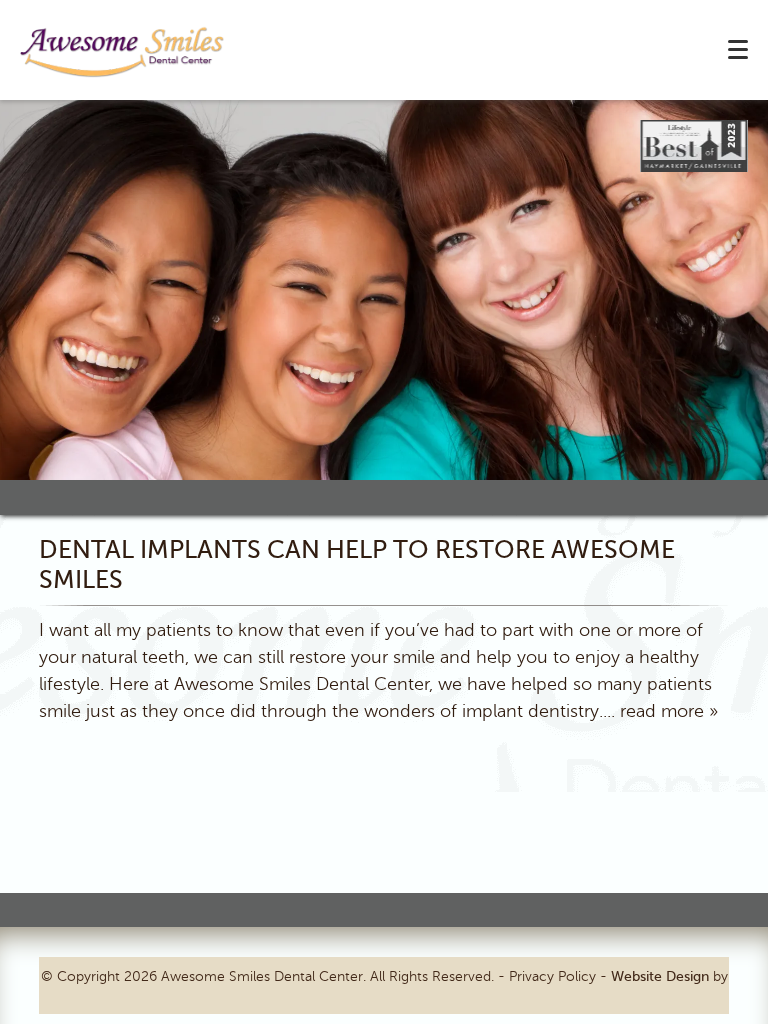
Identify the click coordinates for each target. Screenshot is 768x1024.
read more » (669, 711)
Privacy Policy (552, 976)
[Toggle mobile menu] (738, 49)
